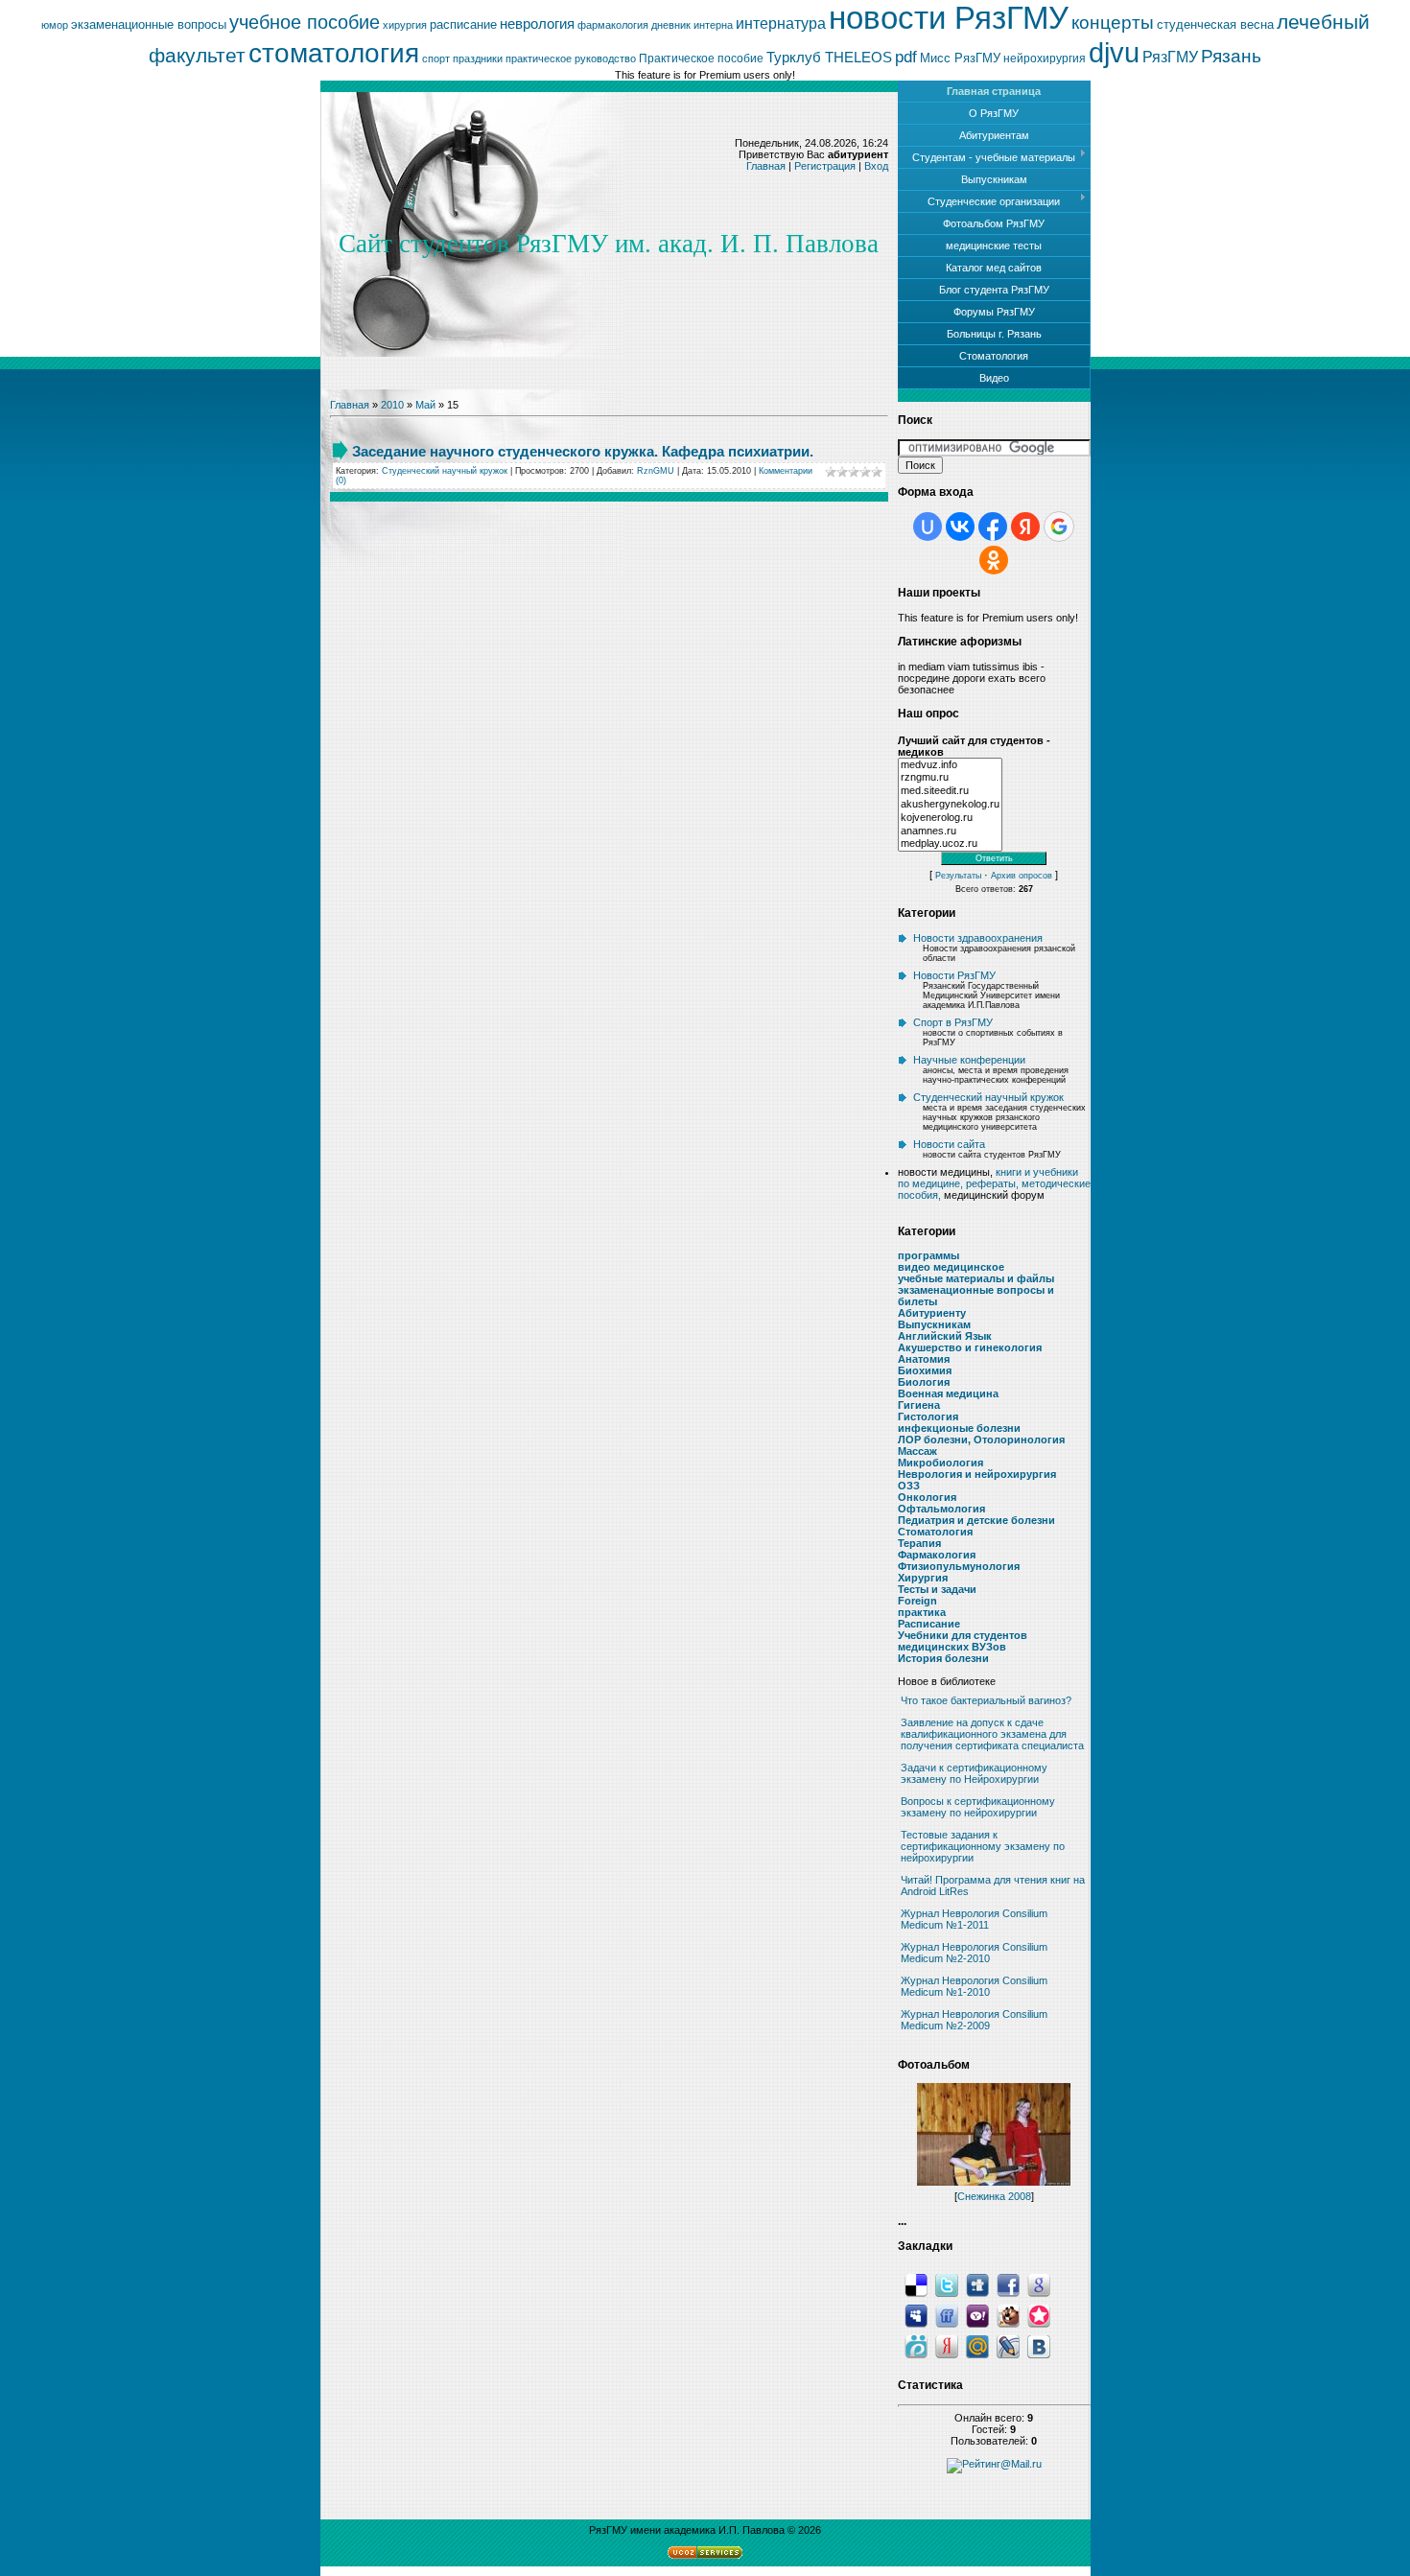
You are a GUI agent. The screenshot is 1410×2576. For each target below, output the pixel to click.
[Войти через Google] (1059, 527)
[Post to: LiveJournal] (1008, 2345)
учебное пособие (305, 22)
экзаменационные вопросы (149, 24)
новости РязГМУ (949, 18)
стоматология (334, 53)
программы (928, 1255)
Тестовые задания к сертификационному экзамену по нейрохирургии (983, 1846)
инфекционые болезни (959, 1428)
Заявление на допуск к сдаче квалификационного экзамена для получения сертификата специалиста (992, 1734)
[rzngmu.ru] (950, 778)
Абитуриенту (932, 1313)
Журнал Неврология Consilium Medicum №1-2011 (974, 1919)
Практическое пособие (701, 59)
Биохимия (925, 1370)
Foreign (917, 1601)
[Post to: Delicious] (916, 2283)
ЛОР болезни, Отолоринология (981, 1440)
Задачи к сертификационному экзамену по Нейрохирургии (974, 1773)
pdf (906, 57)
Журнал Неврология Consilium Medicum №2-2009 (974, 2020)
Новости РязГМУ (954, 975)
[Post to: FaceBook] (1008, 2283)
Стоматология (935, 1532)
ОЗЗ (909, 1486)
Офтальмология (941, 1509)
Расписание (929, 1624)
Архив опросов (1022, 876)
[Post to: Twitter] (947, 2283)
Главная (766, 166)
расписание (463, 24)
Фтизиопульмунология (959, 1566)
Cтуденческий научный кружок (445, 471)
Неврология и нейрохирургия (977, 1474)
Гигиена (919, 1405)
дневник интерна (692, 25)
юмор (55, 25)
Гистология (928, 1417)
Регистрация (825, 166)
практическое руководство (571, 59)
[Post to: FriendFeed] (947, 2314)
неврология (537, 24)
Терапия (919, 1543)
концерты (1113, 23)
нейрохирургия (1045, 59)
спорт (436, 59)
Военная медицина (948, 1393)
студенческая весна (1215, 24)
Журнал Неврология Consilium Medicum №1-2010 (974, 1986)
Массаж (917, 1451)
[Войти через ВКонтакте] (960, 527)
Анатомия (924, 1359)
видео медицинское (951, 1267)
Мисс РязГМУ (960, 58)
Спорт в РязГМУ (953, 1022)
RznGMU (656, 471)
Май (425, 405)
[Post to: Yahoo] (977, 2314)
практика (922, 1612)
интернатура (781, 23)
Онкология (927, 1497)
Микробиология (940, 1463)
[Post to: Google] (1039, 2283)
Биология (924, 1382)
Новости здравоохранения (978, 938)
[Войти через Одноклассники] (994, 560)
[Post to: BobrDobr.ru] (1008, 2314)
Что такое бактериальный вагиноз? (986, 1700)
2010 (392, 405)
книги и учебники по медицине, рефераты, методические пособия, (994, 1183)
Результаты (958, 876)
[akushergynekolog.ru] (950, 805)
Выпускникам (934, 1324)
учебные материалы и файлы (976, 1278)
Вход (876, 166)
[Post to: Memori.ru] (1039, 2314)
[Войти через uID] (928, 527)
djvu (1114, 52)
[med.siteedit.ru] (950, 791)
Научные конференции (969, 1060)
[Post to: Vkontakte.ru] (1039, 2345)
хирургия (405, 25)
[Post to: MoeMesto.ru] (916, 2345)
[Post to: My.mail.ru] (977, 2345)
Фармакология (937, 1555)
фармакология (613, 25)
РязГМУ (1170, 57)
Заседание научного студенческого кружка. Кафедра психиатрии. (583, 451)
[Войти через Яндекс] (1025, 527)
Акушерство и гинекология (970, 1347)
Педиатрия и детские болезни (976, 1520)
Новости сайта (949, 1144)
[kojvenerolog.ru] (950, 818)
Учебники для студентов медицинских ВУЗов (963, 1641)
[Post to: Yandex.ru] (947, 2345)
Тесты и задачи (937, 1589)
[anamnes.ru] (950, 831)
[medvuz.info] (950, 765)
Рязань (1231, 56)
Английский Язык (945, 1336)
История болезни (943, 1658)
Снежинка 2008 (994, 2196)
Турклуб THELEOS (829, 58)
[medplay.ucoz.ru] (950, 844)
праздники (478, 59)
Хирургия (923, 1578)
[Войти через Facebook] (993, 527)
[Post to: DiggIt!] (977, 2283)
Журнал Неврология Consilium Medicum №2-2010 (974, 1953)
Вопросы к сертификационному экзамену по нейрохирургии (978, 1807)
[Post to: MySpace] (916, 2314)
